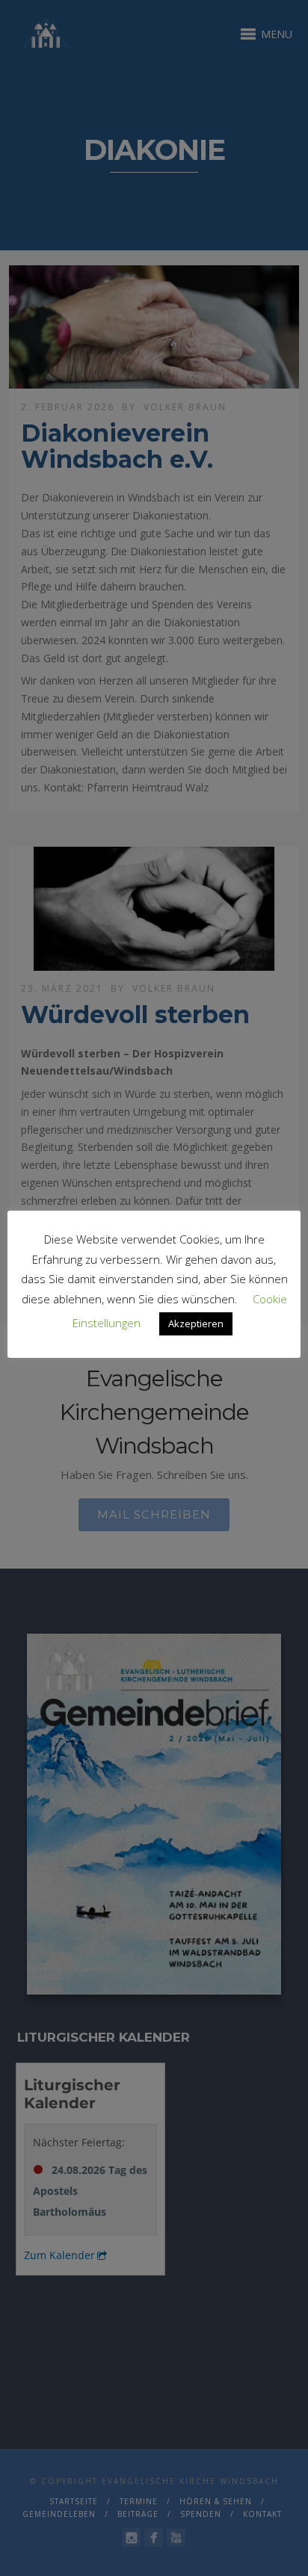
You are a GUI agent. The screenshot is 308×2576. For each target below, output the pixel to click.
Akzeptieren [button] (196, 1323)
